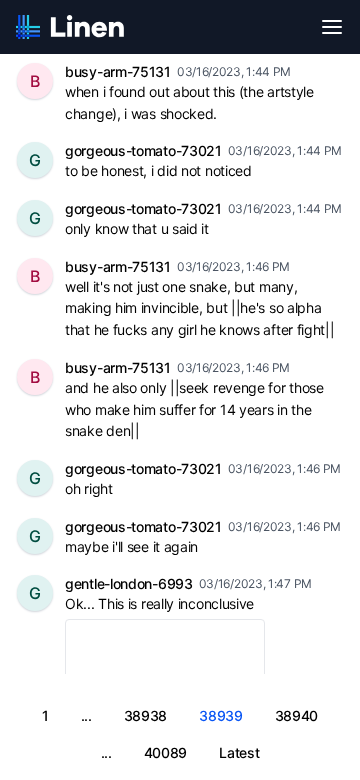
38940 (297, 715)
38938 (146, 715)
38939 (221, 715)
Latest (239, 752)
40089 (166, 752)
